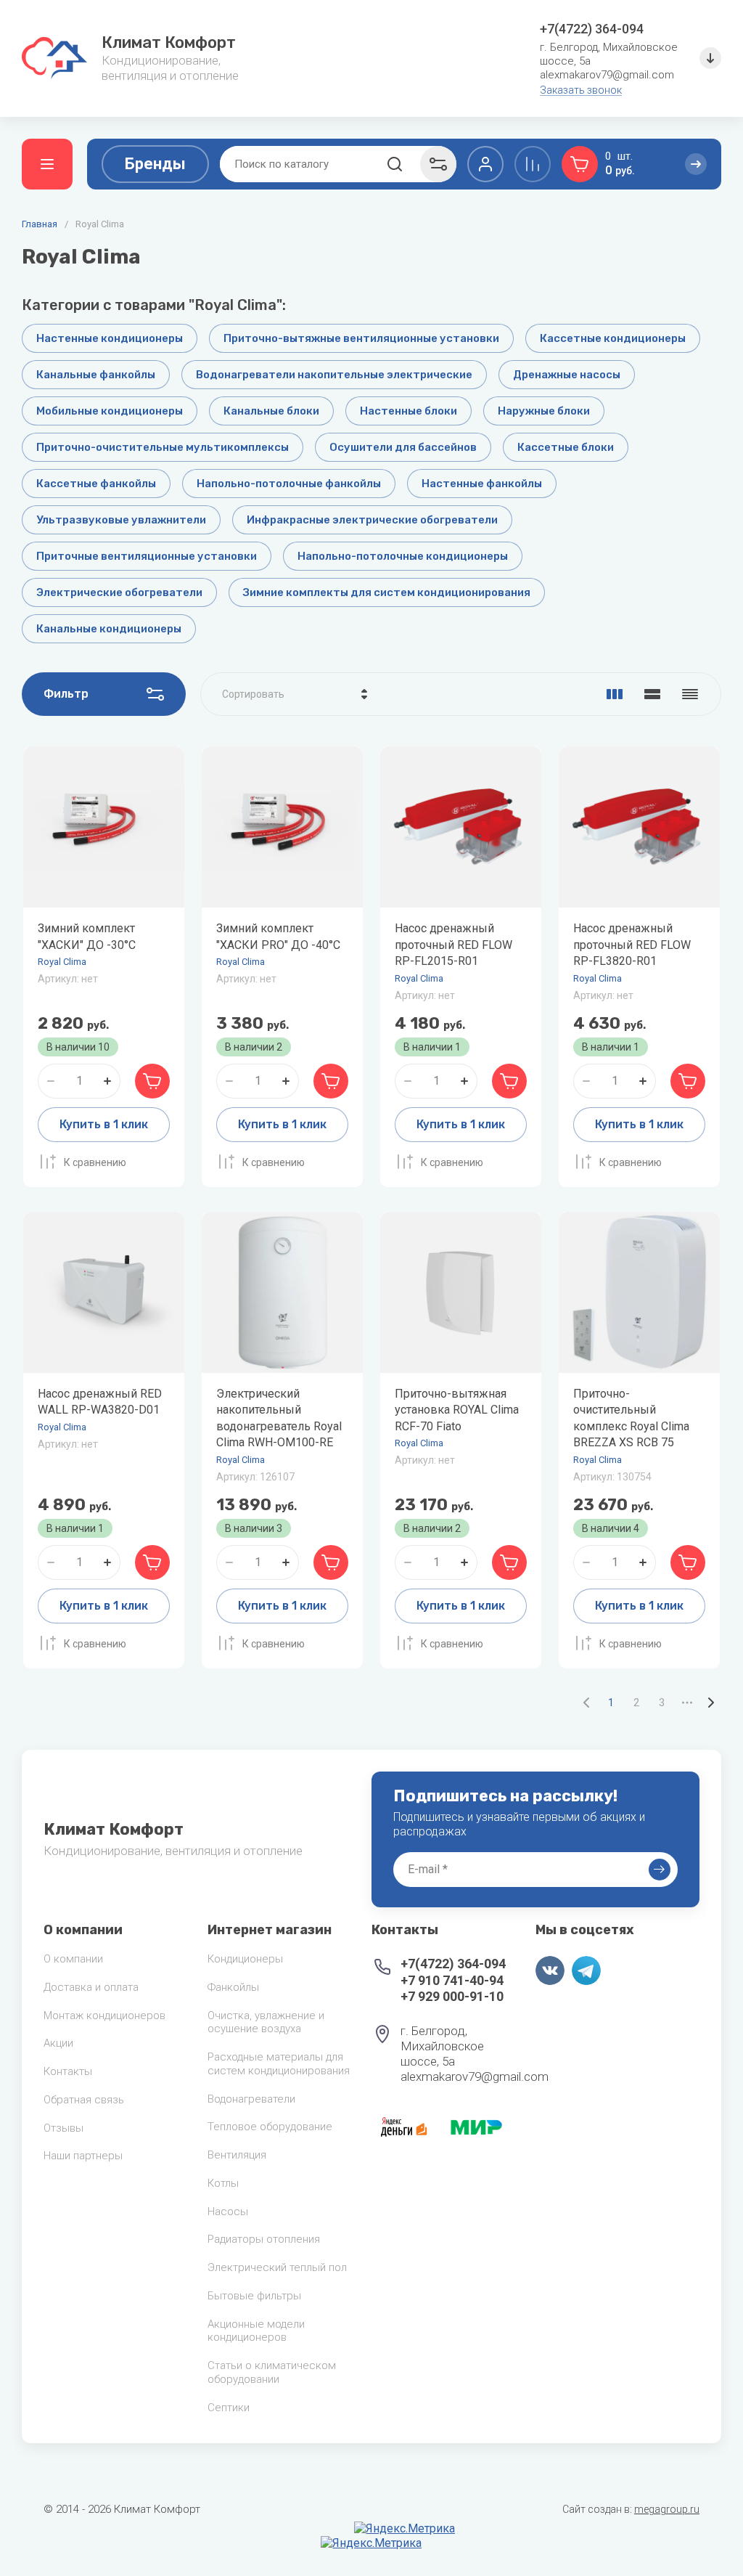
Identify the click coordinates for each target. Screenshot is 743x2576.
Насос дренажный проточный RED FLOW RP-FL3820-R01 (632, 945)
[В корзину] (152, 1081)
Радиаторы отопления (264, 2239)
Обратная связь (84, 2100)
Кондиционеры (245, 1959)
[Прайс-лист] (690, 694)
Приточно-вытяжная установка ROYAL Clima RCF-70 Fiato (457, 1410)
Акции (58, 2043)
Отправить (660, 1870)
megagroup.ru (667, 2509)
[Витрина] (615, 694)
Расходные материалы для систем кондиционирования (279, 2064)
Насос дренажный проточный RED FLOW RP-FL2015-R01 (453, 945)
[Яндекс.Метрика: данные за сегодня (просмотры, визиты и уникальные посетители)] (405, 2529)
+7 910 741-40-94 (452, 1980)
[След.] (710, 1703)
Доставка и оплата (91, 1987)
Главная (40, 224)
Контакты (68, 2071)
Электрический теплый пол (277, 2267)
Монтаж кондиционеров (104, 2015)
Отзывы (63, 2128)
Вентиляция (237, 2155)
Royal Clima (62, 962)
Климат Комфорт (169, 42)
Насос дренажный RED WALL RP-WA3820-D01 (100, 1402)
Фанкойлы (233, 1987)
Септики (229, 2408)
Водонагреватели (251, 2099)
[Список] (652, 694)
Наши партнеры (83, 2156)
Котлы (223, 2183)
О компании (73, 1959)
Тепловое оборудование (270, 2127)
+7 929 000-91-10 (452, 1996)
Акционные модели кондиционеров (256, 2331)
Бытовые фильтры (254, 2296)
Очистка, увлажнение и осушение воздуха (266, 2022)
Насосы (228, 2212)
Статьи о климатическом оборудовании (272, 2372)
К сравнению (95, 1162)
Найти (395, 164)
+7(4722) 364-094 (592, 29)
